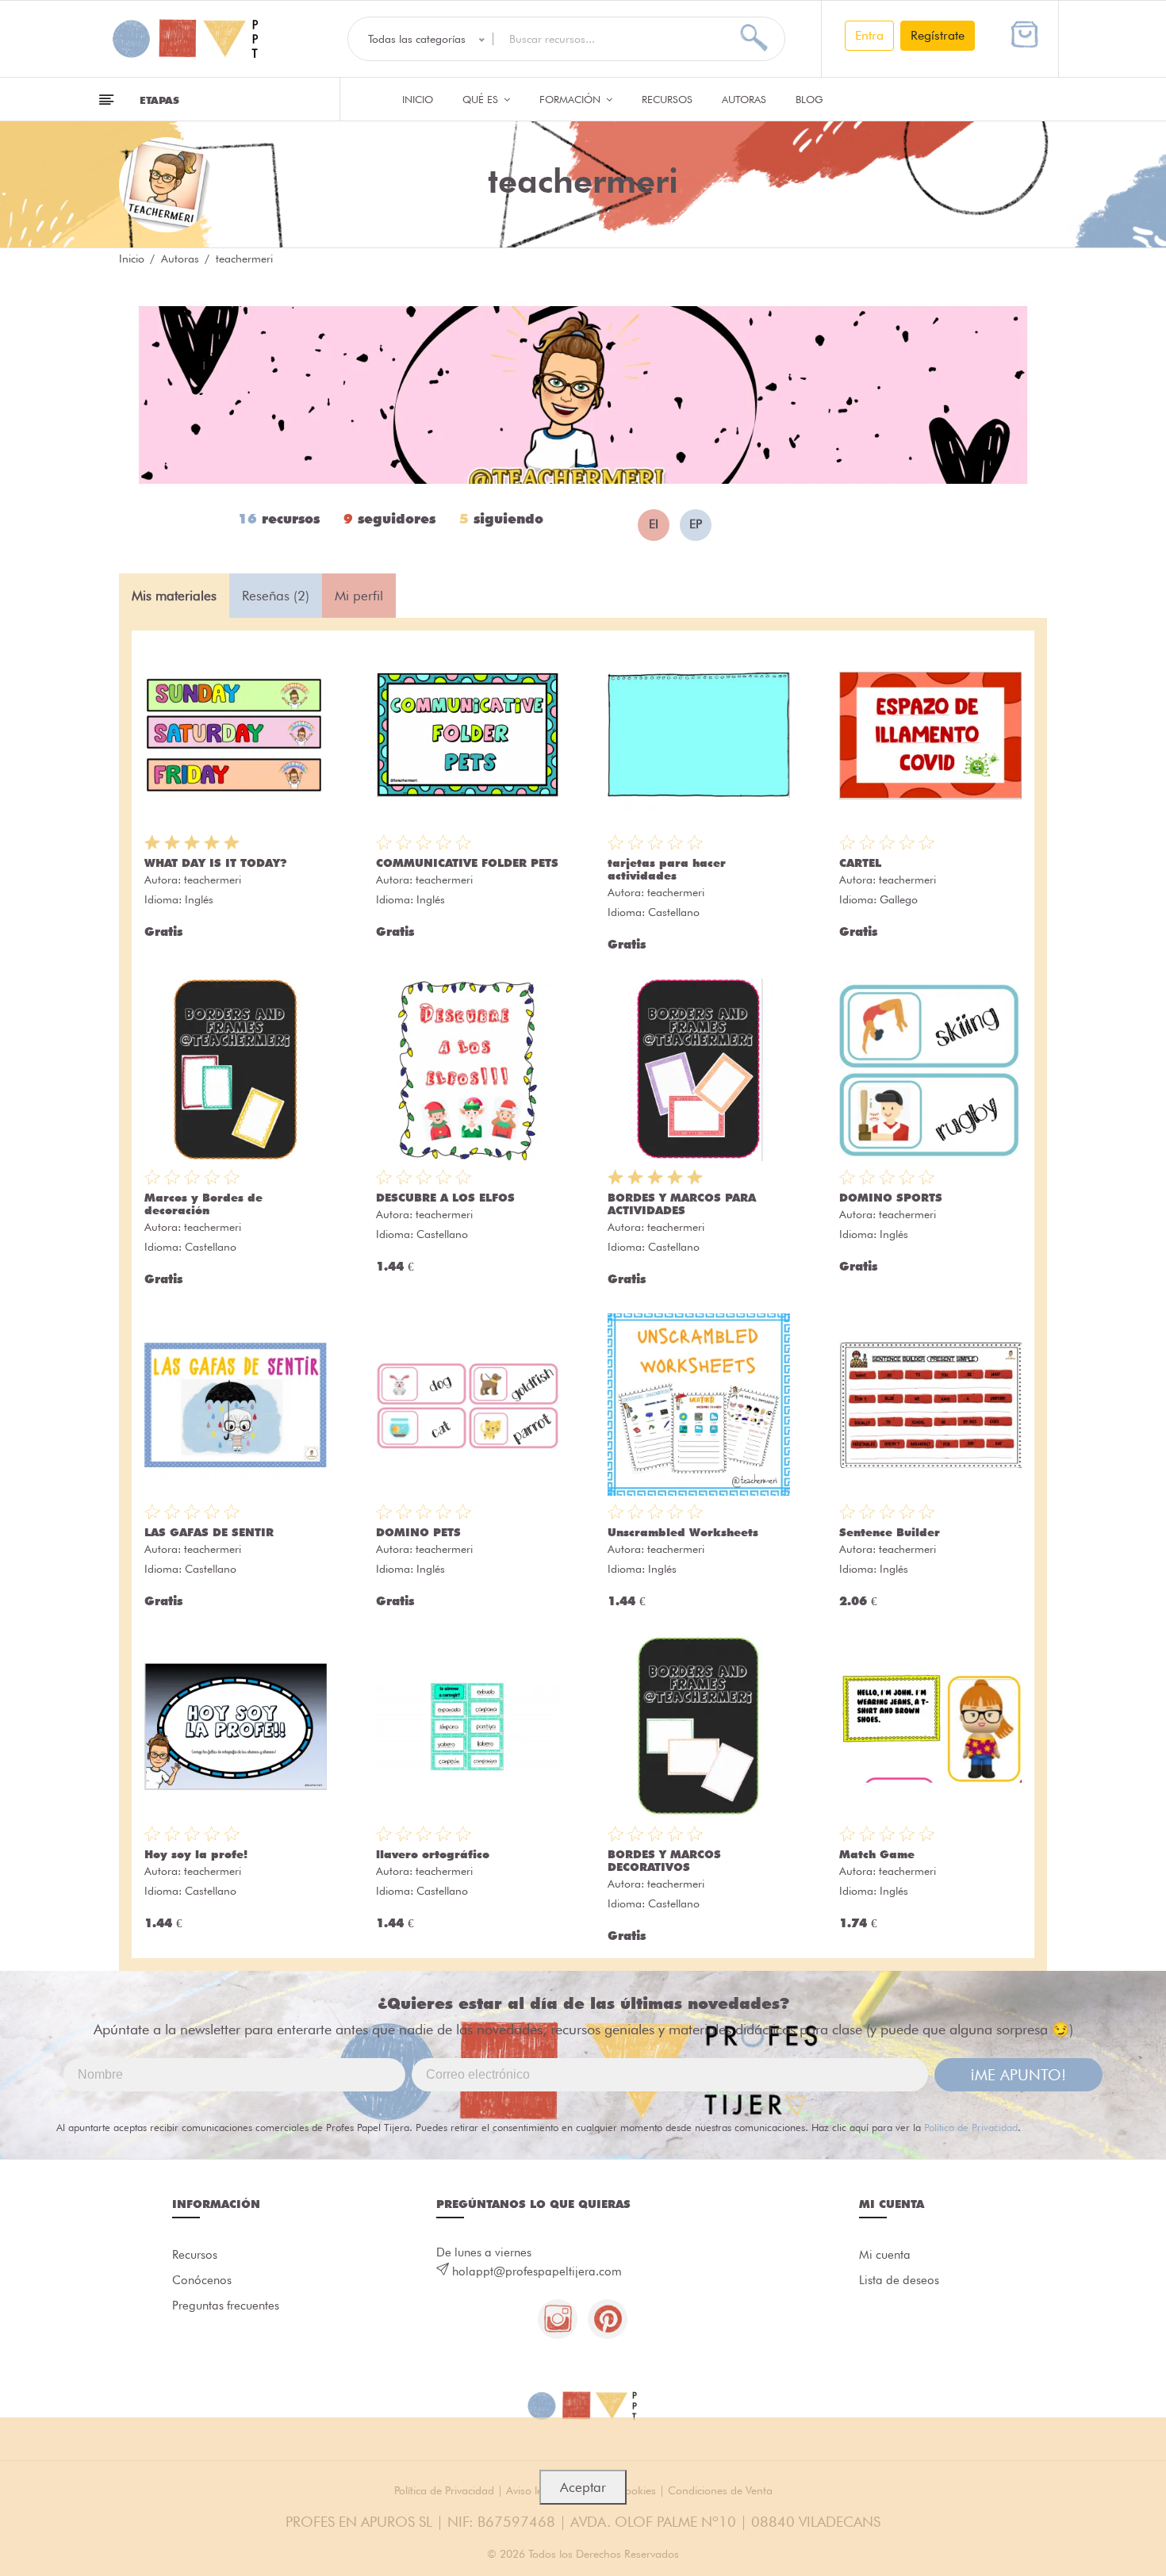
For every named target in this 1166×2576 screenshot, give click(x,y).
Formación (571, 99)
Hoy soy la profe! (196, 1854)
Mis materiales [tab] (174, 596)
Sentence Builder (890, 1532)
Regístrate (938, 35)
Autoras (744, 99)
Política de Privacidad (971, 2127)
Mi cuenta (885, 2255)
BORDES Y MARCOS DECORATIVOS (664, 1861)
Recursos (667, 99)
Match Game (877, 1854)
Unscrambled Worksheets (683, 1532)
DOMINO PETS (418, 1532)
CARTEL (860, 863)
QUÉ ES (482, 99)
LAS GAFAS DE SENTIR (209, 1532)
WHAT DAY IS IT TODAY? (216, 863)
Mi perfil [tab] (359, 596)
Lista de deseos (899, 2280)
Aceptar (583, 2487)
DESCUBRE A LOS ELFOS (445, 1198)
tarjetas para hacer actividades (667, 869)
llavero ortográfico (433, 1854)
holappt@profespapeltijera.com (537, 2271)
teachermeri (213, 880)
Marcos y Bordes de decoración (203, 1204)
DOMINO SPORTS (891, 1198)
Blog (809, 99)
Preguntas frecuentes (226, 2306)
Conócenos (202, 2280)
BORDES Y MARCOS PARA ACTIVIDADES (682, 1204)
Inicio (418, 99)
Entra (869, 35)
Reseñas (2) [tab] (276, 596)
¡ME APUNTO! (1018, 2075)
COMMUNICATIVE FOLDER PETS (467, 863)
